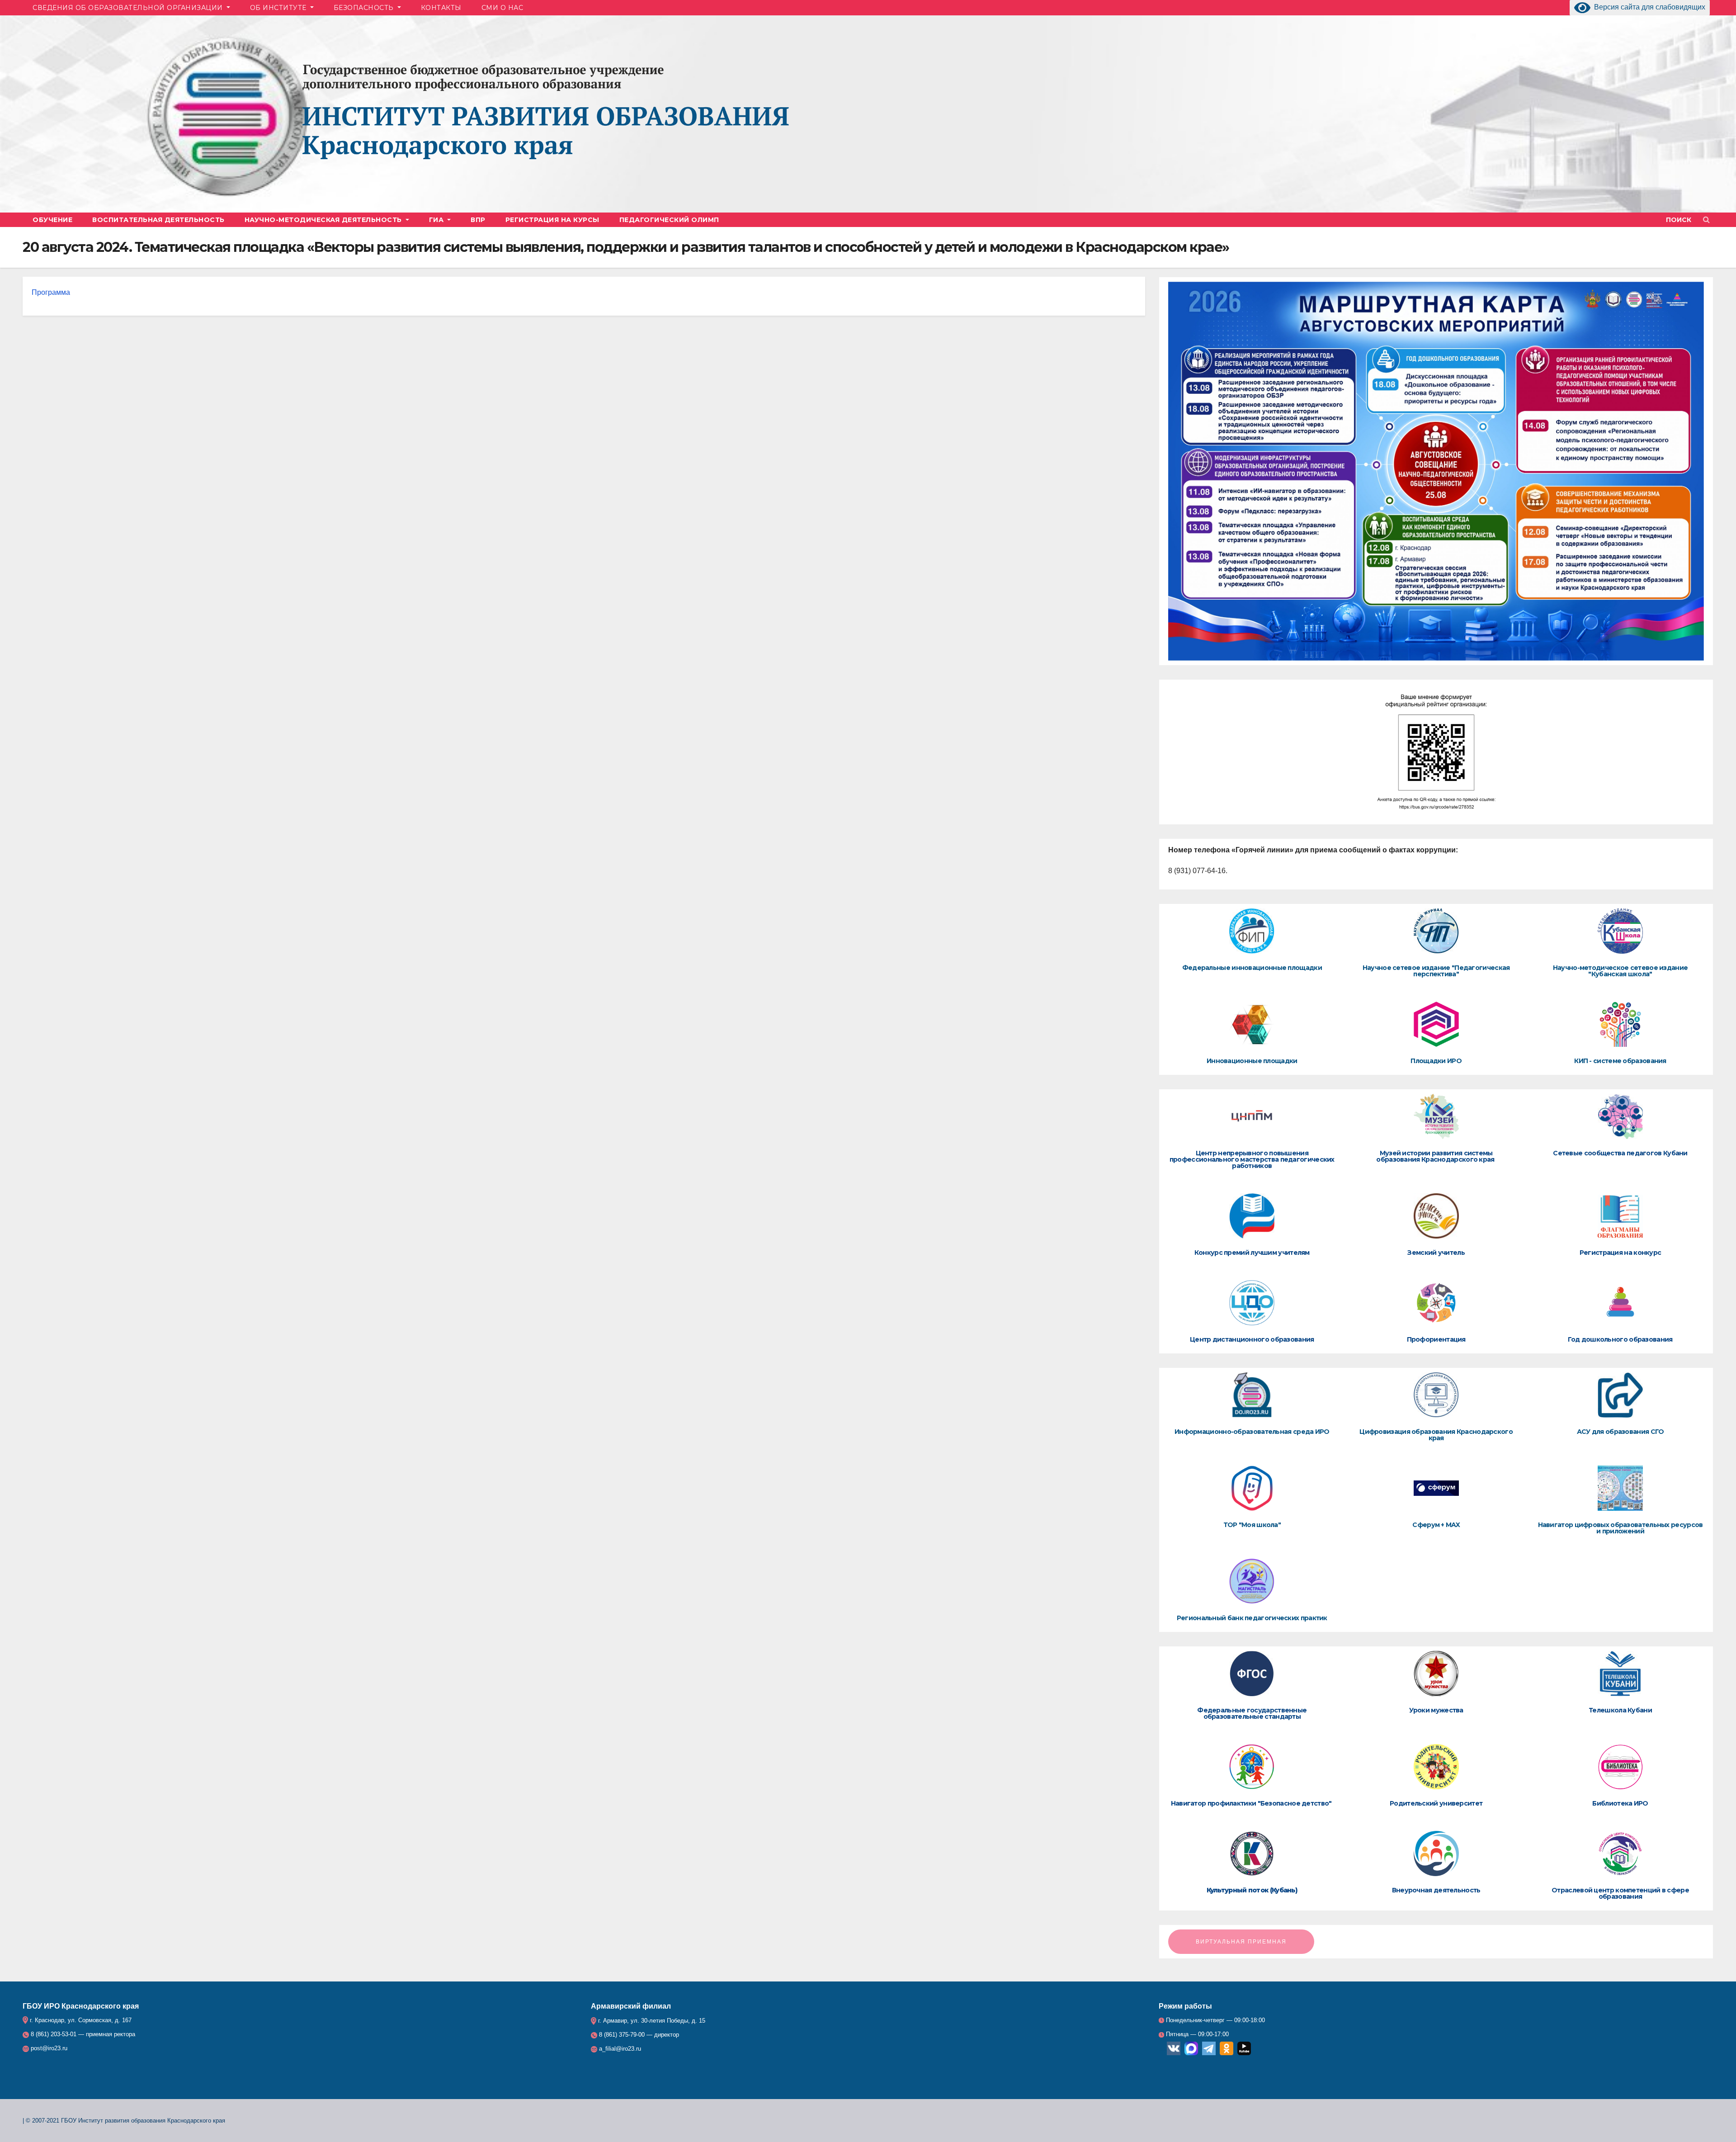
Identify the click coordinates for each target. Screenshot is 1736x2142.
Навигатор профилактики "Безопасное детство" (1252, 1803)
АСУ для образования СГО (1620, 1432)
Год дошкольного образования (1620, 1339)
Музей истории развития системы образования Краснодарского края (1436, 1156)
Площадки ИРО (1436, 1061)
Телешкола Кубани (1620, 1710)
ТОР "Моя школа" (1252, 1525)
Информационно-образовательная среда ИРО (1252, 1432)
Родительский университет (1436, 1803)
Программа (52, 292)
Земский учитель (1436, 1253)
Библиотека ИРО (1620, 1803)
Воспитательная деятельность (158, 220)
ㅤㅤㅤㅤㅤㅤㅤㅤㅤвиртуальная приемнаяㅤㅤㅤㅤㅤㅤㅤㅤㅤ (1241, 1942)
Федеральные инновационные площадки (1252, 968)
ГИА (437, 220)
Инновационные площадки (1252, 1061)
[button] (1683, 220)
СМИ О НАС (502, 8)
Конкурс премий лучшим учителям (1252, 1253)
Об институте (279, 8)
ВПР (478, 220)
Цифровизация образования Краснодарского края (1436, 1435)
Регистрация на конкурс (1620, 1253)
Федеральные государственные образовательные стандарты (1252, 1713)
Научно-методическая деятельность (324, 220)
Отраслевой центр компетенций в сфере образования (1620, 1893)
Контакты (441, 8)
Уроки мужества (1436, 1710)
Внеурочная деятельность (1436, 1890)
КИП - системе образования (1620, 1061)
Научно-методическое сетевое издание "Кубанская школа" (1620, 971)
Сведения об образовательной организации (129, 8)
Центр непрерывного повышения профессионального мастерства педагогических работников (1252, 1159)
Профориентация (1436, 1339)
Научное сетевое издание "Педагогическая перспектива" (1436, 971)
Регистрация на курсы (552, 220)
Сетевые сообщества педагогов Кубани (1620, 1153)
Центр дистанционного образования (1252, 1339)
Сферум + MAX (1436, 1525)
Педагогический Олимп (669, 220)
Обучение (52, 220)
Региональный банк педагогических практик (1252, 1618)
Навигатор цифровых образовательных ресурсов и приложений (1620, 1528)
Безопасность (365, 8)
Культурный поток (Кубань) (1252, 1890)
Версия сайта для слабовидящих (1648, 7)
